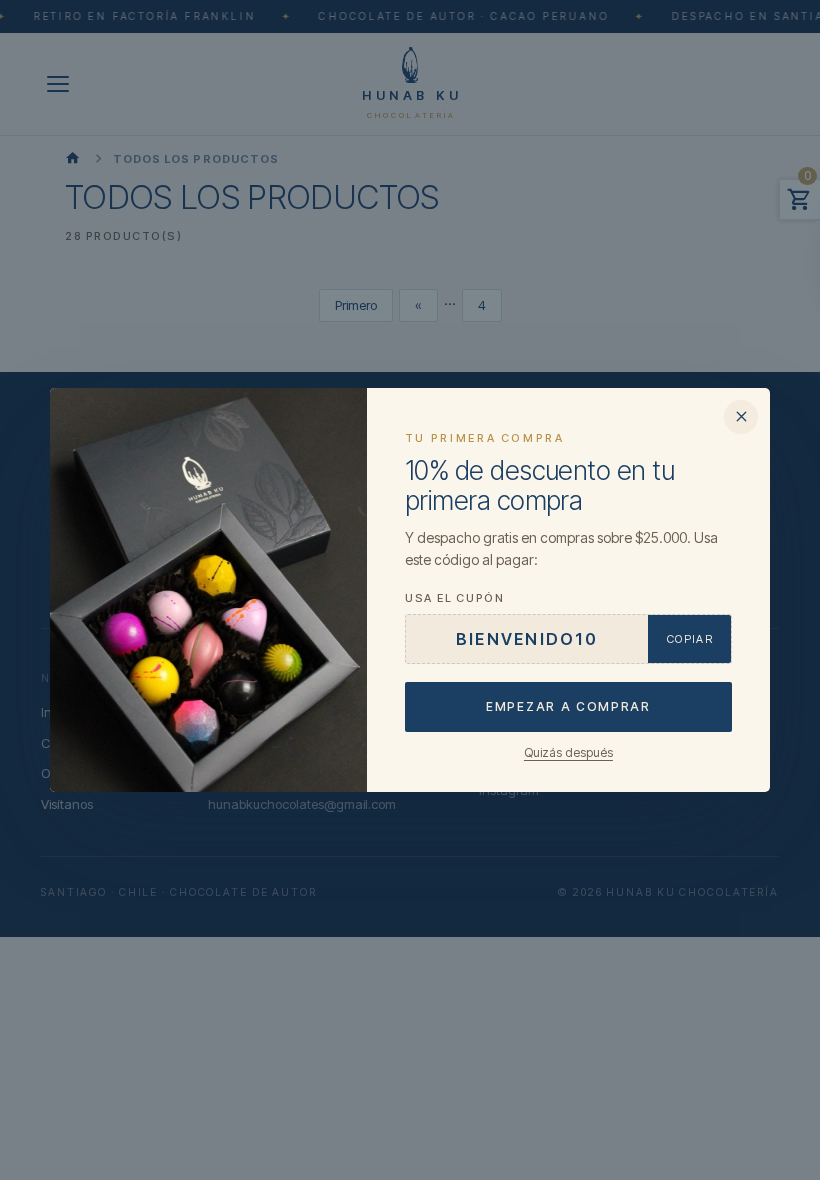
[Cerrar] (741, 417)
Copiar (690, 639)
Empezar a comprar (568, 706)
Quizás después (568, 752)
